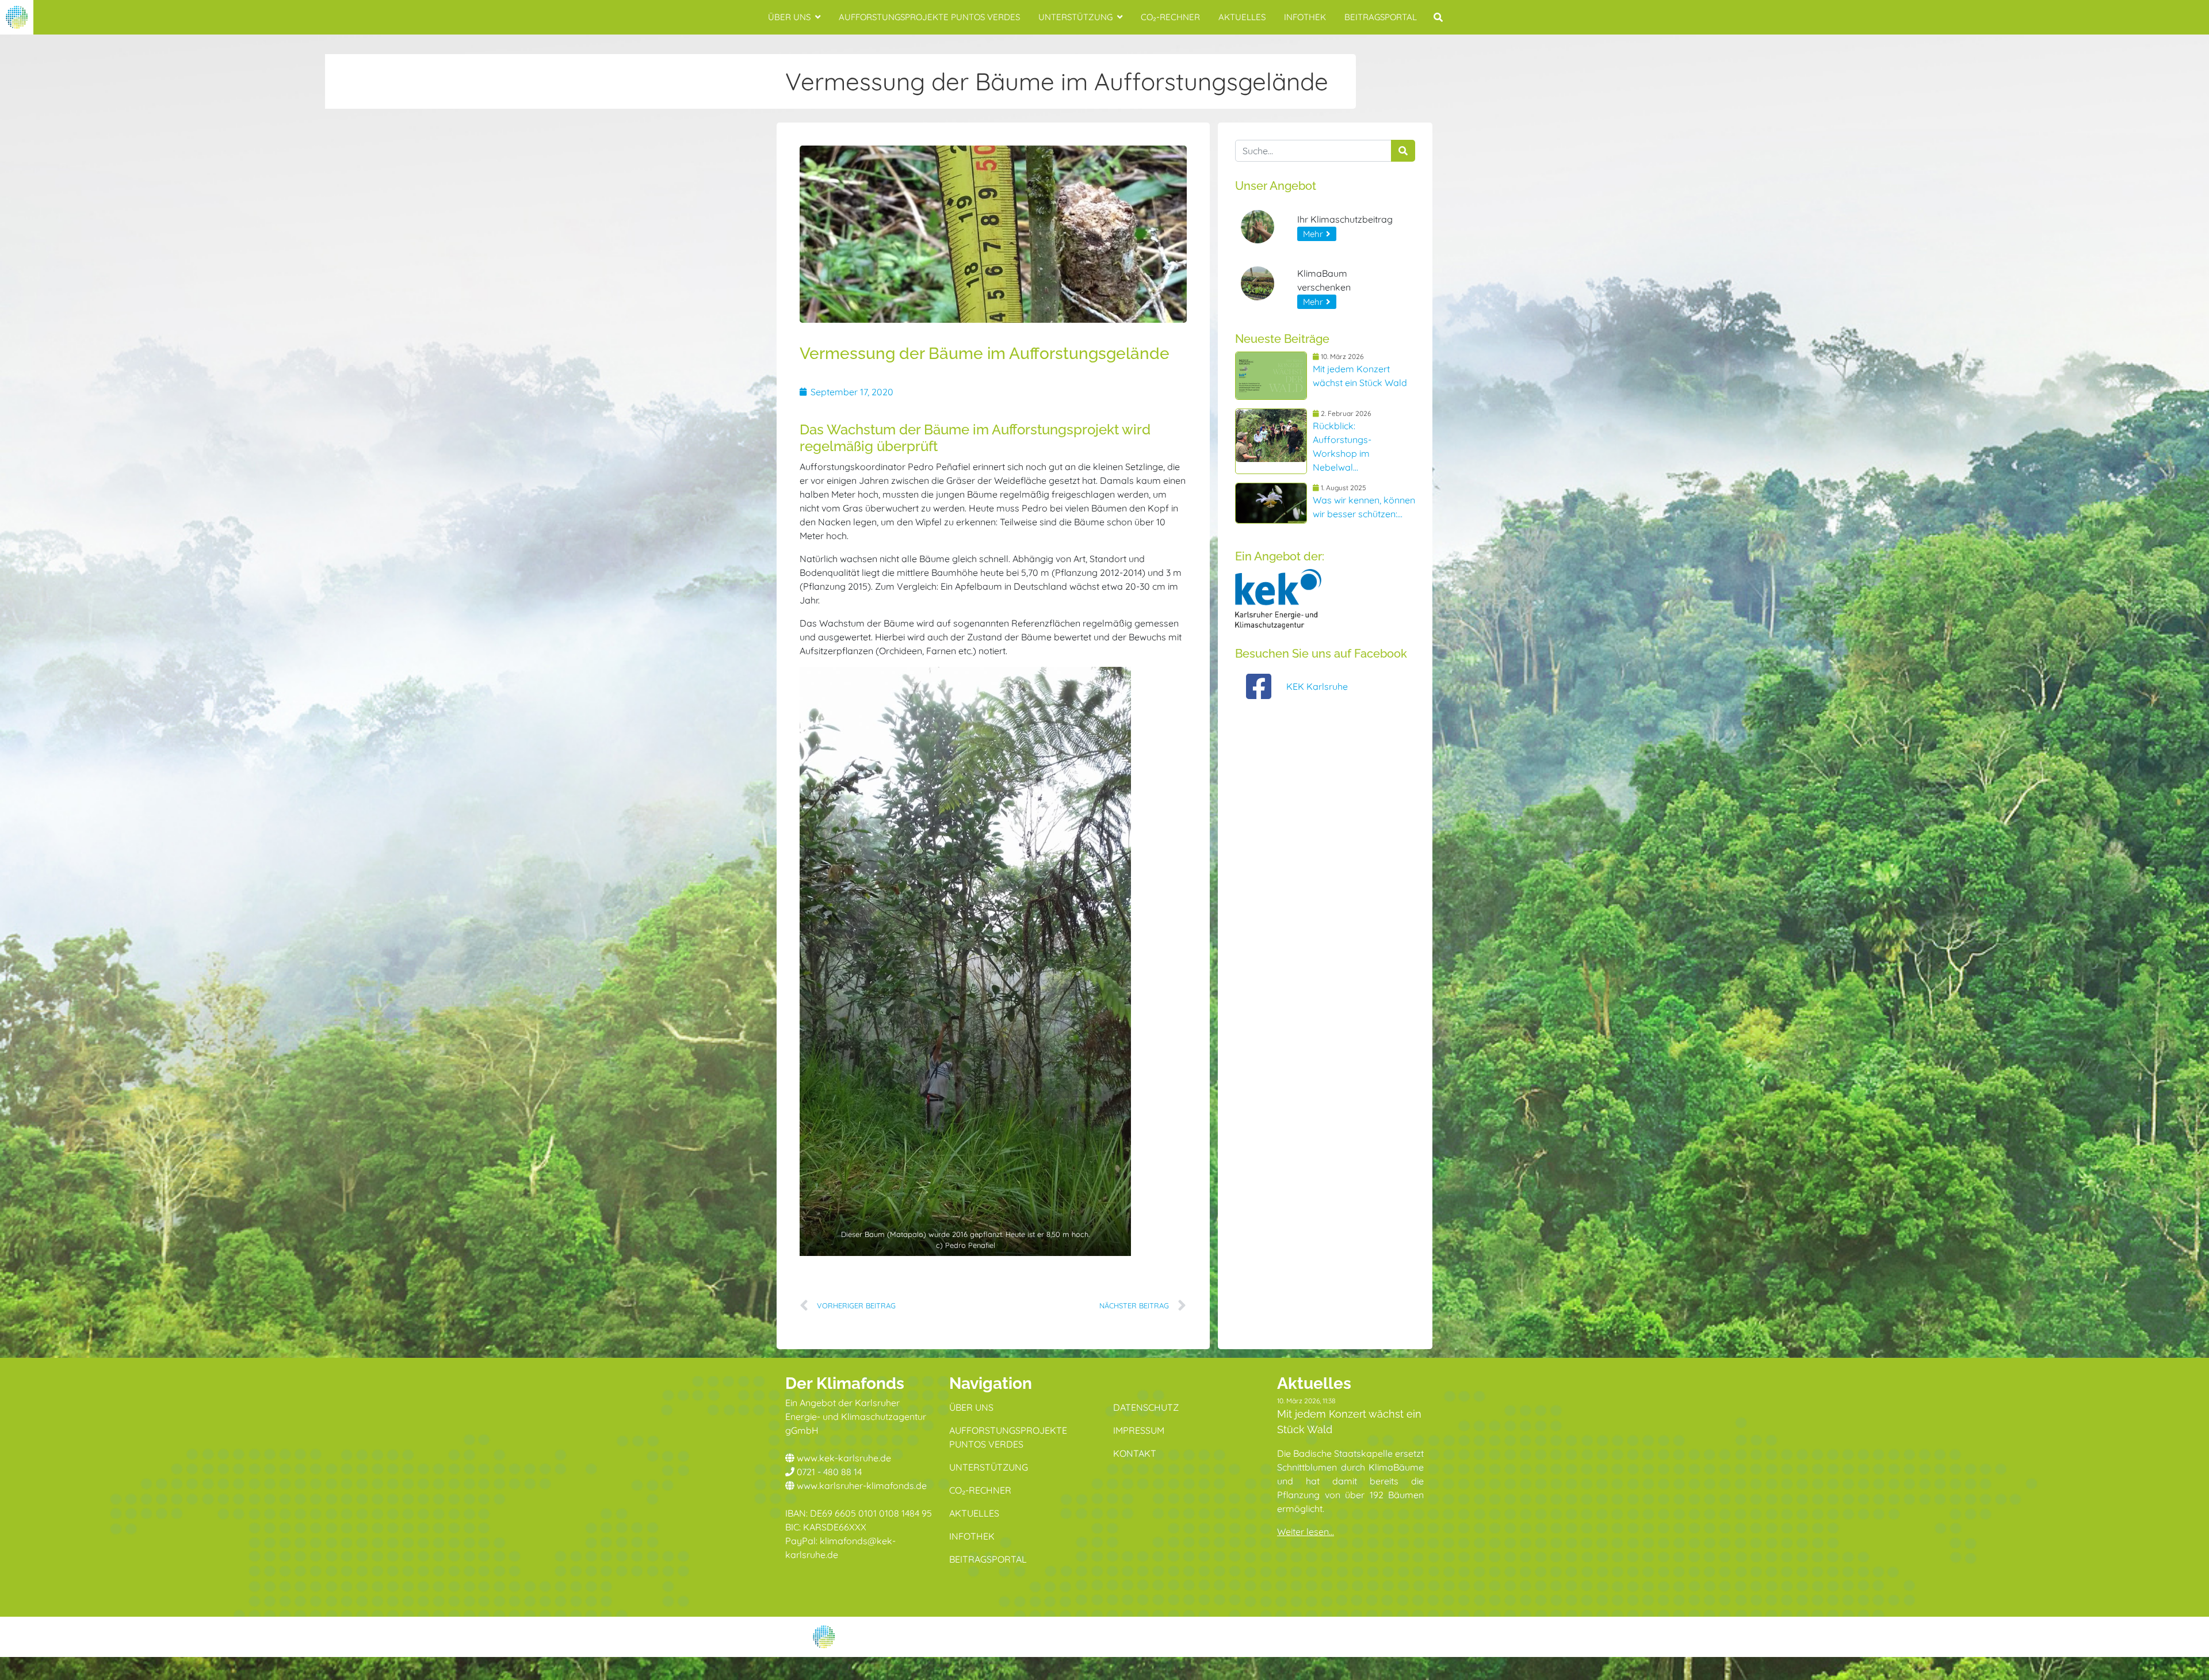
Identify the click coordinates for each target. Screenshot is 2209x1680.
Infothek (1305, 17)
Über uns (789, 17)
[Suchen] (1403, 151)
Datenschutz (1146, 1407)
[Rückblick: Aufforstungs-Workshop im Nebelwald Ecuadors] (1271, 441)
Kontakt (1135, 1453)
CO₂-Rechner (1170, 17)
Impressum (1139, 1430)
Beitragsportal (1381, 17)
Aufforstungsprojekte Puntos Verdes (929, 17)
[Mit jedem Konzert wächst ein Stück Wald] (1271, 376)
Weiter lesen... (1306, 1532)
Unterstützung (1075, 17)
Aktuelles (1242, 17)
